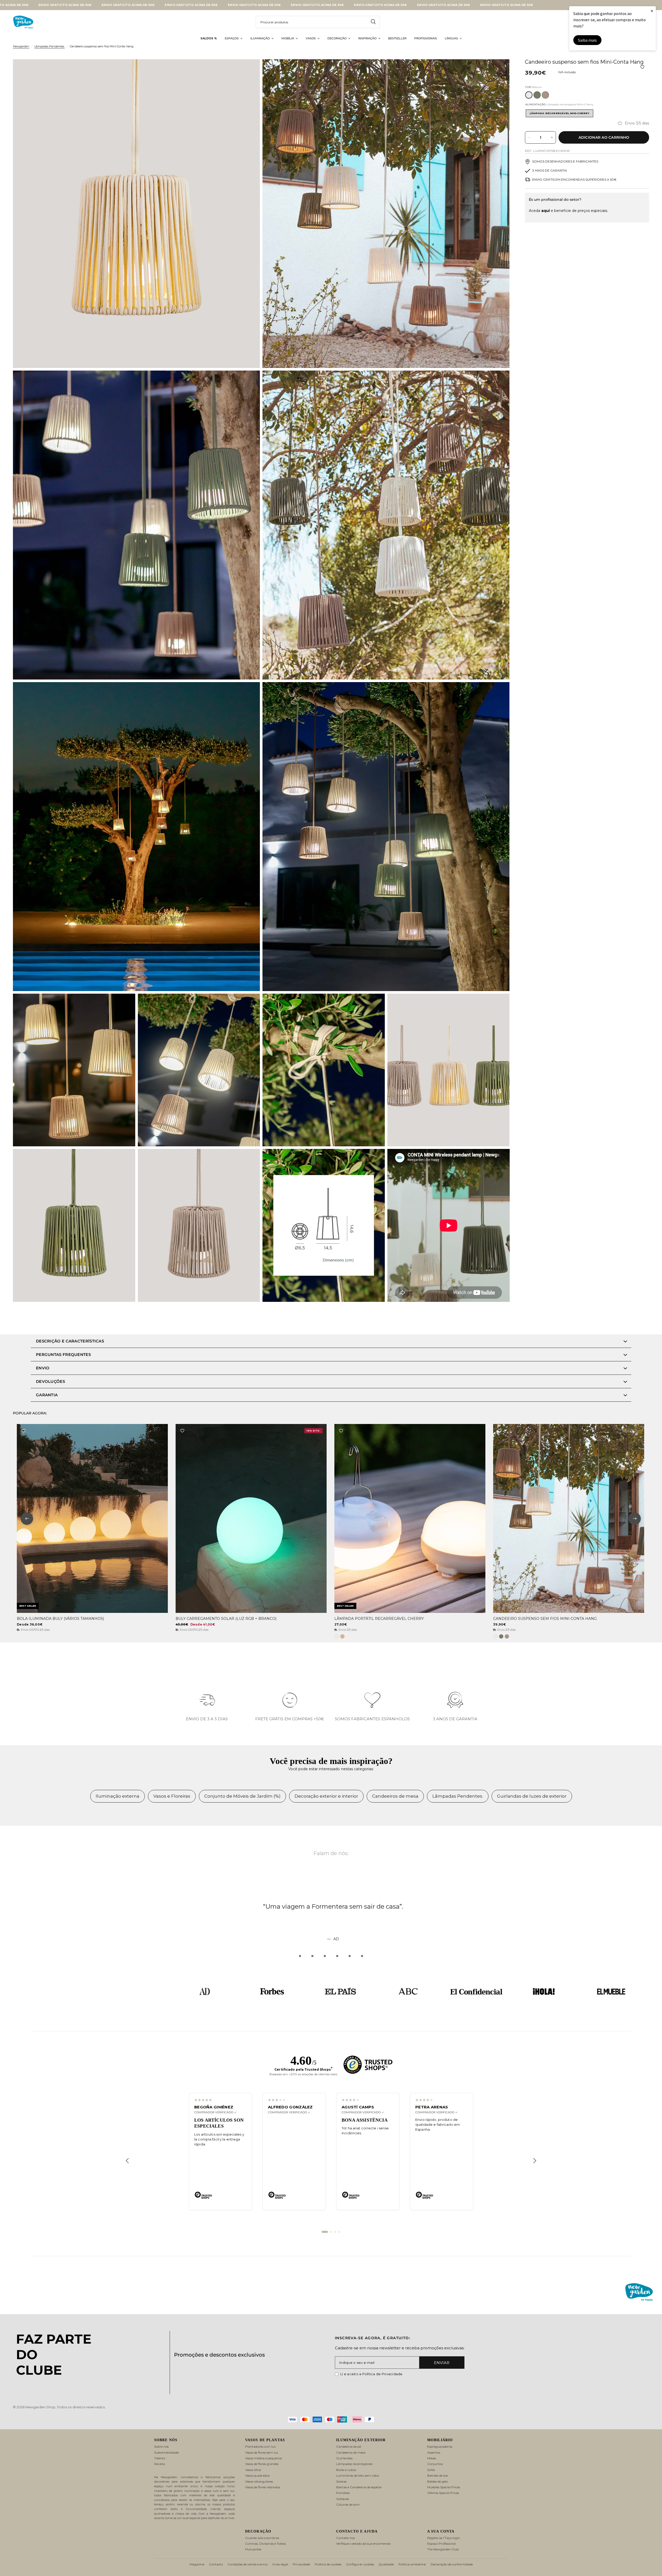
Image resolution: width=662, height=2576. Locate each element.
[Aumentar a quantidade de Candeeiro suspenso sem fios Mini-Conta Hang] (552, 137)
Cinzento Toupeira (545, 95)
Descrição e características (70, 1341)
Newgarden (21, 46)
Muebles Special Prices (444, 2487)
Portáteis (343, 2493)
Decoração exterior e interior (326, 1796)
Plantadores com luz (261, 2446)
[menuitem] (209, 39)
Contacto (216, 2564)
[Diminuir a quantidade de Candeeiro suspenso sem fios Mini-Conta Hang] (529, 137)
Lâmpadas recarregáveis (354, 2464)
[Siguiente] (535, 2161)
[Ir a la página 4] (339, 2232)
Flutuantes (253, 2549)
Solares (341, 2481)
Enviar (442, 2363)
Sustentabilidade (166, 2452)
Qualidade (386, 2564)
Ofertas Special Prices (443, 2493)
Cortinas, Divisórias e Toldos (265, 2544)
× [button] (652, 11)
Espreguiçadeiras (440, 2446)
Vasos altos (253, 2470)
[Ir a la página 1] (325, 2232)
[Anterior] (127, 2161)
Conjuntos (435, 2464)
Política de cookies (328, 2564)
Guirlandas (344, 2458)
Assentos (434, 2452)
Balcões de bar (438, 2475)
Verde (537, 95)
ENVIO (43, 1368)
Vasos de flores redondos (263, 2487)
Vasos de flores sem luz (262, 2452)
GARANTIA (47, 1395)
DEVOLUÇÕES (50, 1381)
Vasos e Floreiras (172, 1796)
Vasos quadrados (257, 2475)
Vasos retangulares (259, 2481)
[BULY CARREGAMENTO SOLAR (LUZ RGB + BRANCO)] (251, 1518)
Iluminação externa (118, 1796)
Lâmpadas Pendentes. (50, 46)
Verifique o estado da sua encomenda (363, 2544)
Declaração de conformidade (452, 2564)
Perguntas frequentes (63, 1355)
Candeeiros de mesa (395, 1796)
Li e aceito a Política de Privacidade (371, 2374)
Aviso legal (280, 2564)
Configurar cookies (360, 2564)
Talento (160, 2458)
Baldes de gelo (438, 2481)
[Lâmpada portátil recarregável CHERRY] (410, 1518)
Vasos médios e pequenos (264, 2458)
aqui (546, 211)
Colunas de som (348, 2504)
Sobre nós (161, 2446)
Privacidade (301, 2564)
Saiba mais (587, 40)
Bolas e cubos (346, 2470)
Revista (160, 2464)
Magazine (197, 2564)
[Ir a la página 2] (331, 2232)
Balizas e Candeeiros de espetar (359, 2487)
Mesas (432, 2458)
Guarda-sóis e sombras (262, 2538)
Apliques (343, 2499)
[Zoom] (249, 70)
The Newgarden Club (443, 2549)
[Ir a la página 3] (335, 2232)
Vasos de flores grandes (262, 2464)
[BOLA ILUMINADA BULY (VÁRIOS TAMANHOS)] (92, 1518)
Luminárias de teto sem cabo (358, 2475)
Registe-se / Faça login (444, 2538)
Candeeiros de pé (349, 2446)
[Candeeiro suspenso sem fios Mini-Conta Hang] (569, 1518)
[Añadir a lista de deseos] (642, 67)
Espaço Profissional (441, 2544)
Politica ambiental (412, 2564)
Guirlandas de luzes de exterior (532, 1796)
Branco (529, 95)
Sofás (431, 2470)
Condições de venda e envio (248, 2564)
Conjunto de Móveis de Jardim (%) (242, 1796)
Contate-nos (345, 2538)
